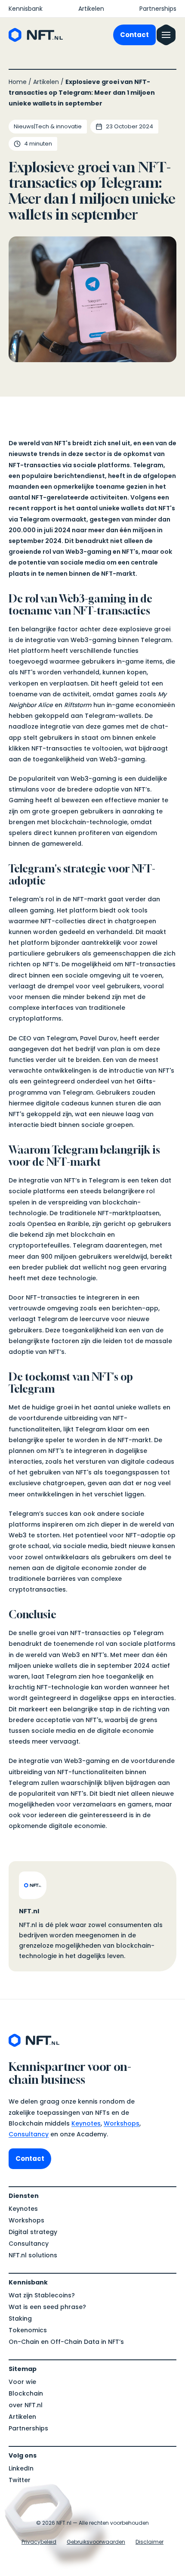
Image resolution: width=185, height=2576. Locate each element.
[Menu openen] (166, 35)
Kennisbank (26, 9)
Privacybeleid (39, 2542)
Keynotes (86, 2123)
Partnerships (158, 9)
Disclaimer (150, 2542)
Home (18, 82)
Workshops (122, 2123)
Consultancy (29, 2134)
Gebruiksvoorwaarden (96, 2542)
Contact (134, 35)
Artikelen (91, 9)
